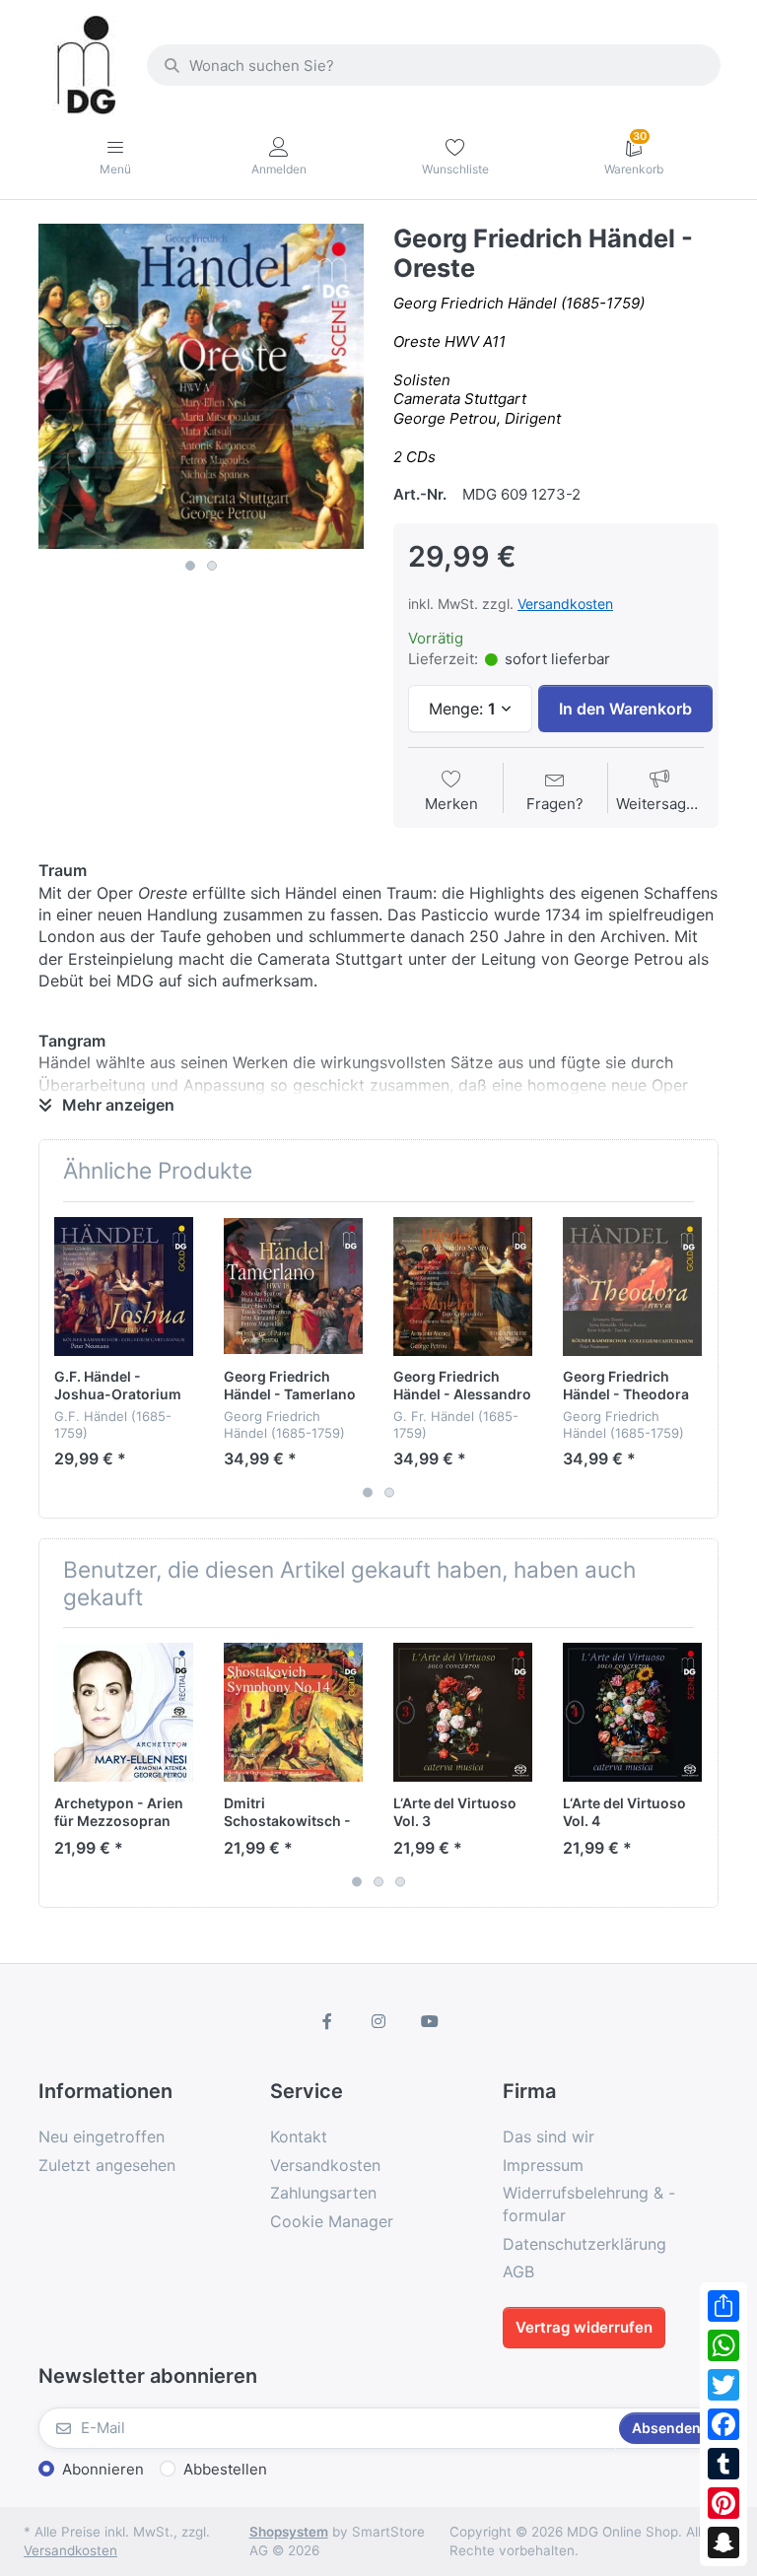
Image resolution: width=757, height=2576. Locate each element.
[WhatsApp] (723, 2345)
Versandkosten (565, 604)
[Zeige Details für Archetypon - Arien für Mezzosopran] (124, 1712)
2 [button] (212, 566)
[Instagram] (378, 2021)
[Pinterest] (723, 2503)
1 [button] (190, 566)
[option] (201, 386)
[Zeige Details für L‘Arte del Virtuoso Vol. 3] (463, 1712)
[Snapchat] (723, 2542)
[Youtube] (430, 2021)
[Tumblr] (723, 2464)
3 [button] (400, 1881)
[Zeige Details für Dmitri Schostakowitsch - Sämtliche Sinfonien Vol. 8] (293, 1712)
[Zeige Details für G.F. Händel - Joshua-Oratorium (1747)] (124, 1287)
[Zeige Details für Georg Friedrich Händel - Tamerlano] (293, 1287)
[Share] (723, 2306)
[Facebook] (723, 2424)
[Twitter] (723, 2385)
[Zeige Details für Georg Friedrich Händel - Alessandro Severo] (463, 1287)
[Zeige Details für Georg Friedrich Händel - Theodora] (632, 1287)
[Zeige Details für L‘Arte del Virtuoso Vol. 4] (632, 1712)
